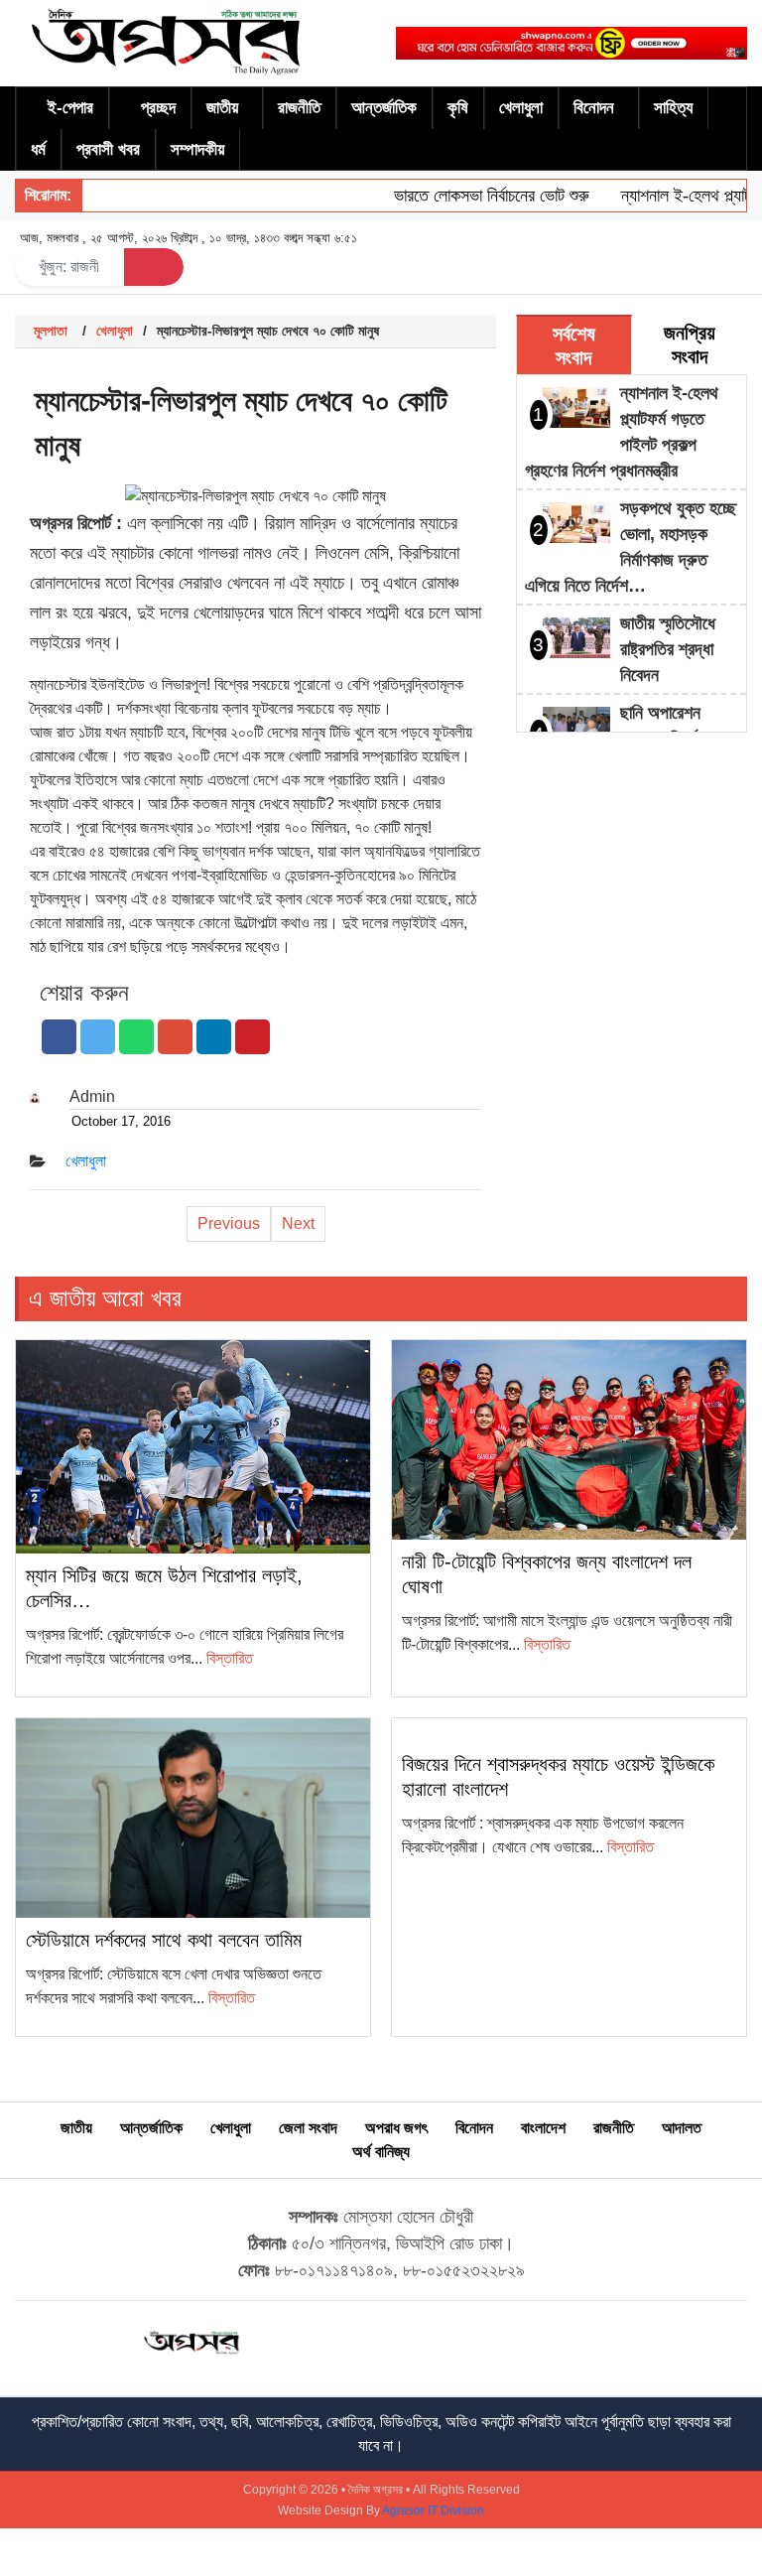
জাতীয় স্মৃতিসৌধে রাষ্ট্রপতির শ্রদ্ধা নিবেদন (668, 649)
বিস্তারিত (230, 1658)
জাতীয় (222, 108)
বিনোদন (594, 108)
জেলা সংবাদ (308, 2128)
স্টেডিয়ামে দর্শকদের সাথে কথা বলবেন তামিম (164, 1940)
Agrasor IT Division (433, 2510)
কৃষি (458, 108)
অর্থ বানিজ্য (381, 2152)
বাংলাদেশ (543, 2128)
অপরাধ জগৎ (396, 2128)
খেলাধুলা (521, 108)
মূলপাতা (51, 331)
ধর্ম (38, 149)
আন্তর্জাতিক (384, 108)
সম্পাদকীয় (197, 149)
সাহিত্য (673, 108)
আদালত (682, 2128)
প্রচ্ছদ (158, 108)
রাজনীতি (299, 108)
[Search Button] (154, 267)
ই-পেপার (70, 108)
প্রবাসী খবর (108, 149)
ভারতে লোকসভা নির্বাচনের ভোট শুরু (471, 196)
